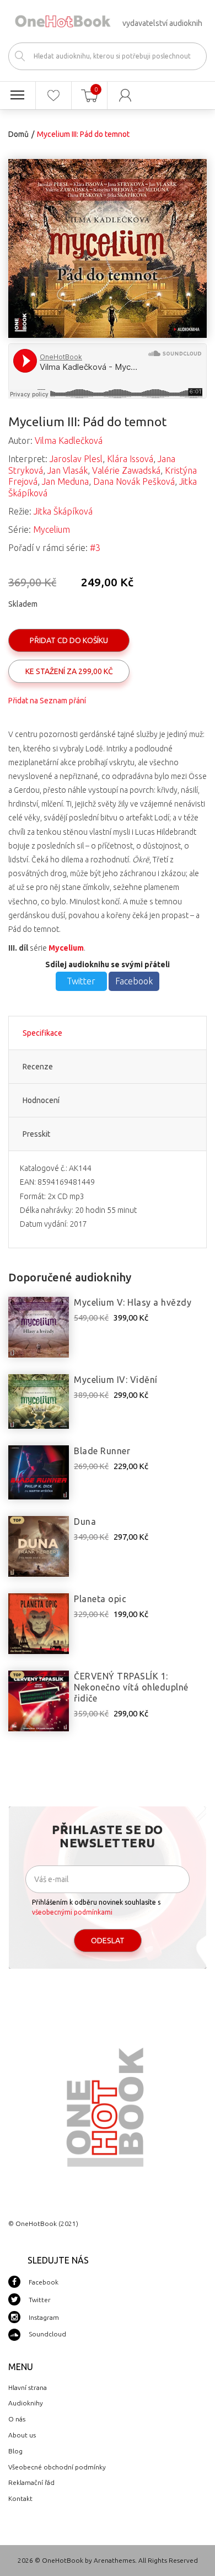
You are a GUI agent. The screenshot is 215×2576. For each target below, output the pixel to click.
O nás (17, 2419)
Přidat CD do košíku (69, 640)
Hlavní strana (28, 2387)
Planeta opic (100, 1599)
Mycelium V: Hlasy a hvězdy (133, 1302)
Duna (85, 1522)
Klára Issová (130, 459)
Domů (18, 134)
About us (22, 2435)
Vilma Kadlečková (69, 441)
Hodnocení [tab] (41, 1100)
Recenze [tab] (38, 1067)
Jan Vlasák (68, 470)
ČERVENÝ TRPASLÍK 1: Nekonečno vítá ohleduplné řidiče (131, 1687)
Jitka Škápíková (63, 511)
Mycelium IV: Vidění (116, 1380)
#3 (95, 548)
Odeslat (108, 1941)
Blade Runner (102, 1451)
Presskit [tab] (36, 1134)
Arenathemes (114, 2560)
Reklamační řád (31, 2482)
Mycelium (52, 529)
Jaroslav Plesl (76, 459)
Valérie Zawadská (126, 470)
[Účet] (125, 96)
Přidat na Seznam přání (47, 701)
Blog (15, 2451)
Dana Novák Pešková (134, 481)
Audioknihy (26, 2403)
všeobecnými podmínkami (72, 1912)
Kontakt (20, 2498)
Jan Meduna (65, 481)
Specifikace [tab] (42, 1033)
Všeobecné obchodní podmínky (57, 2467)
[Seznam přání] (53, 96)
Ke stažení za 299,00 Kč (69, 671)
